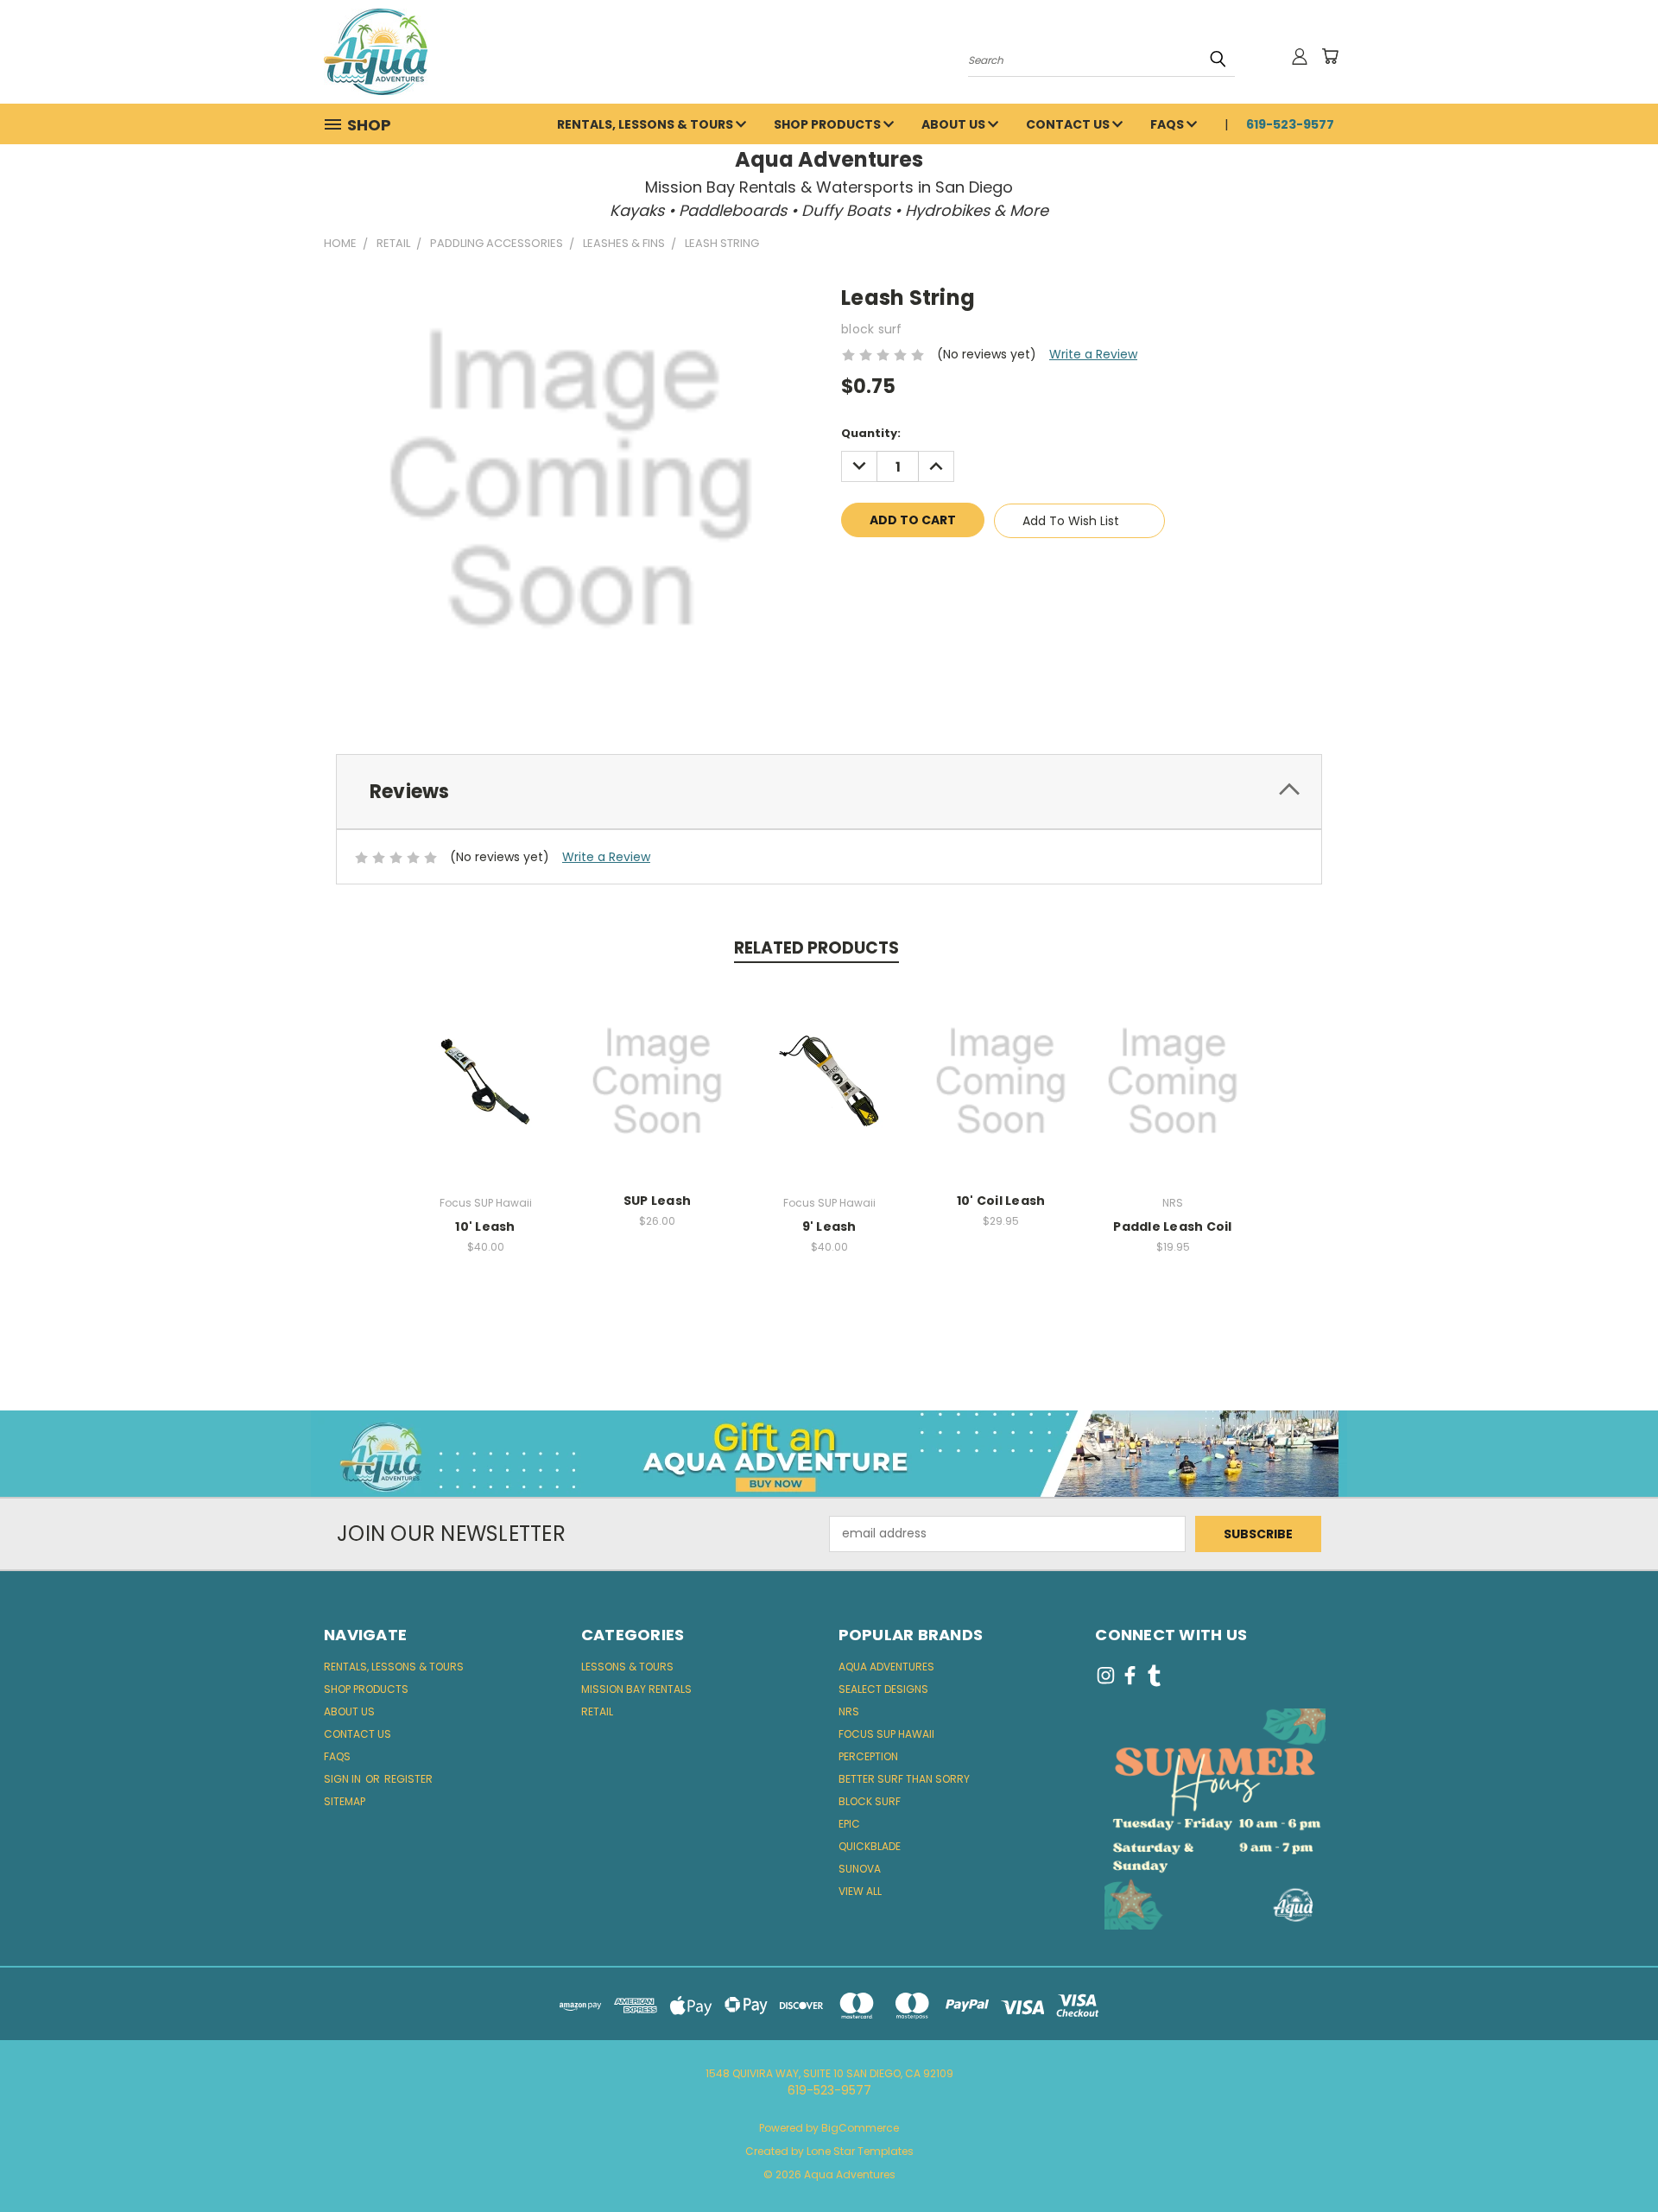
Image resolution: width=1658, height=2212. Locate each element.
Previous (1613, 2158)
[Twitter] (942, 570)
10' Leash (485, 1226)
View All (860, 1891)
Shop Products (829, 124)
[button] (829, 1454)
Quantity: (871, 433)
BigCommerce (860, 2128)
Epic (849, 1824)
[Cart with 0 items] (1330, 56)
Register (408, 1779)
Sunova (860, 1869)
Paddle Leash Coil (1172, 1226)
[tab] (829, 792)
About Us (955, 124)
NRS (849, 1711)
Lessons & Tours (627, 1667)
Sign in (344, 1779)
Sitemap (345, 1801)
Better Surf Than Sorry (904, 1779)
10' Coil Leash (1001, 1201)
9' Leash (829, 1226)
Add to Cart (1173, 1095)
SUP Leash (657, 1201)
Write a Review (1093, 354)
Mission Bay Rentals (636, 1689)
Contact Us (1069, 124)
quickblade (870, 1846)
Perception (868, 1756)
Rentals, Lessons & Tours (646, 124)
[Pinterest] (971, 570)
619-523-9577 (1290, 124)
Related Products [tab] (816, 948)
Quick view (485, 1078)
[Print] (913, 570)
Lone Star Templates (860, 2151)
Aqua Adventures (886, 1667)
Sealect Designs (883, 1689)
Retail (597, 1711)
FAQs (1168, 124)
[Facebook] (854, 570)
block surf (870, 1801)
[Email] (883, 570)
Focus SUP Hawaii (886, 1734)
